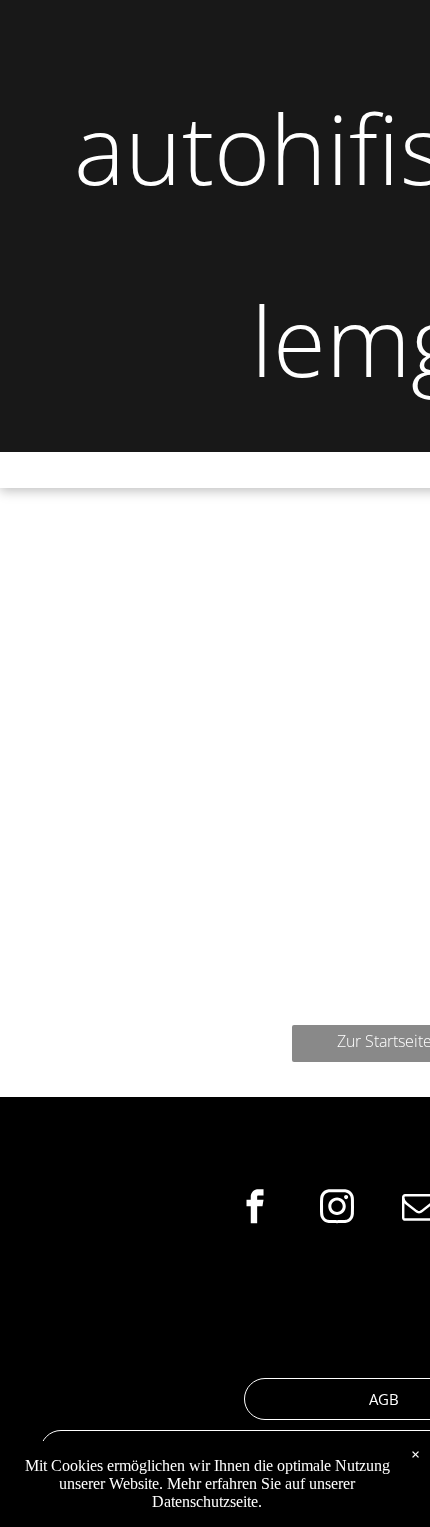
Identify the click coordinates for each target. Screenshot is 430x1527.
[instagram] (337, 1208)
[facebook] (255, 1208)
